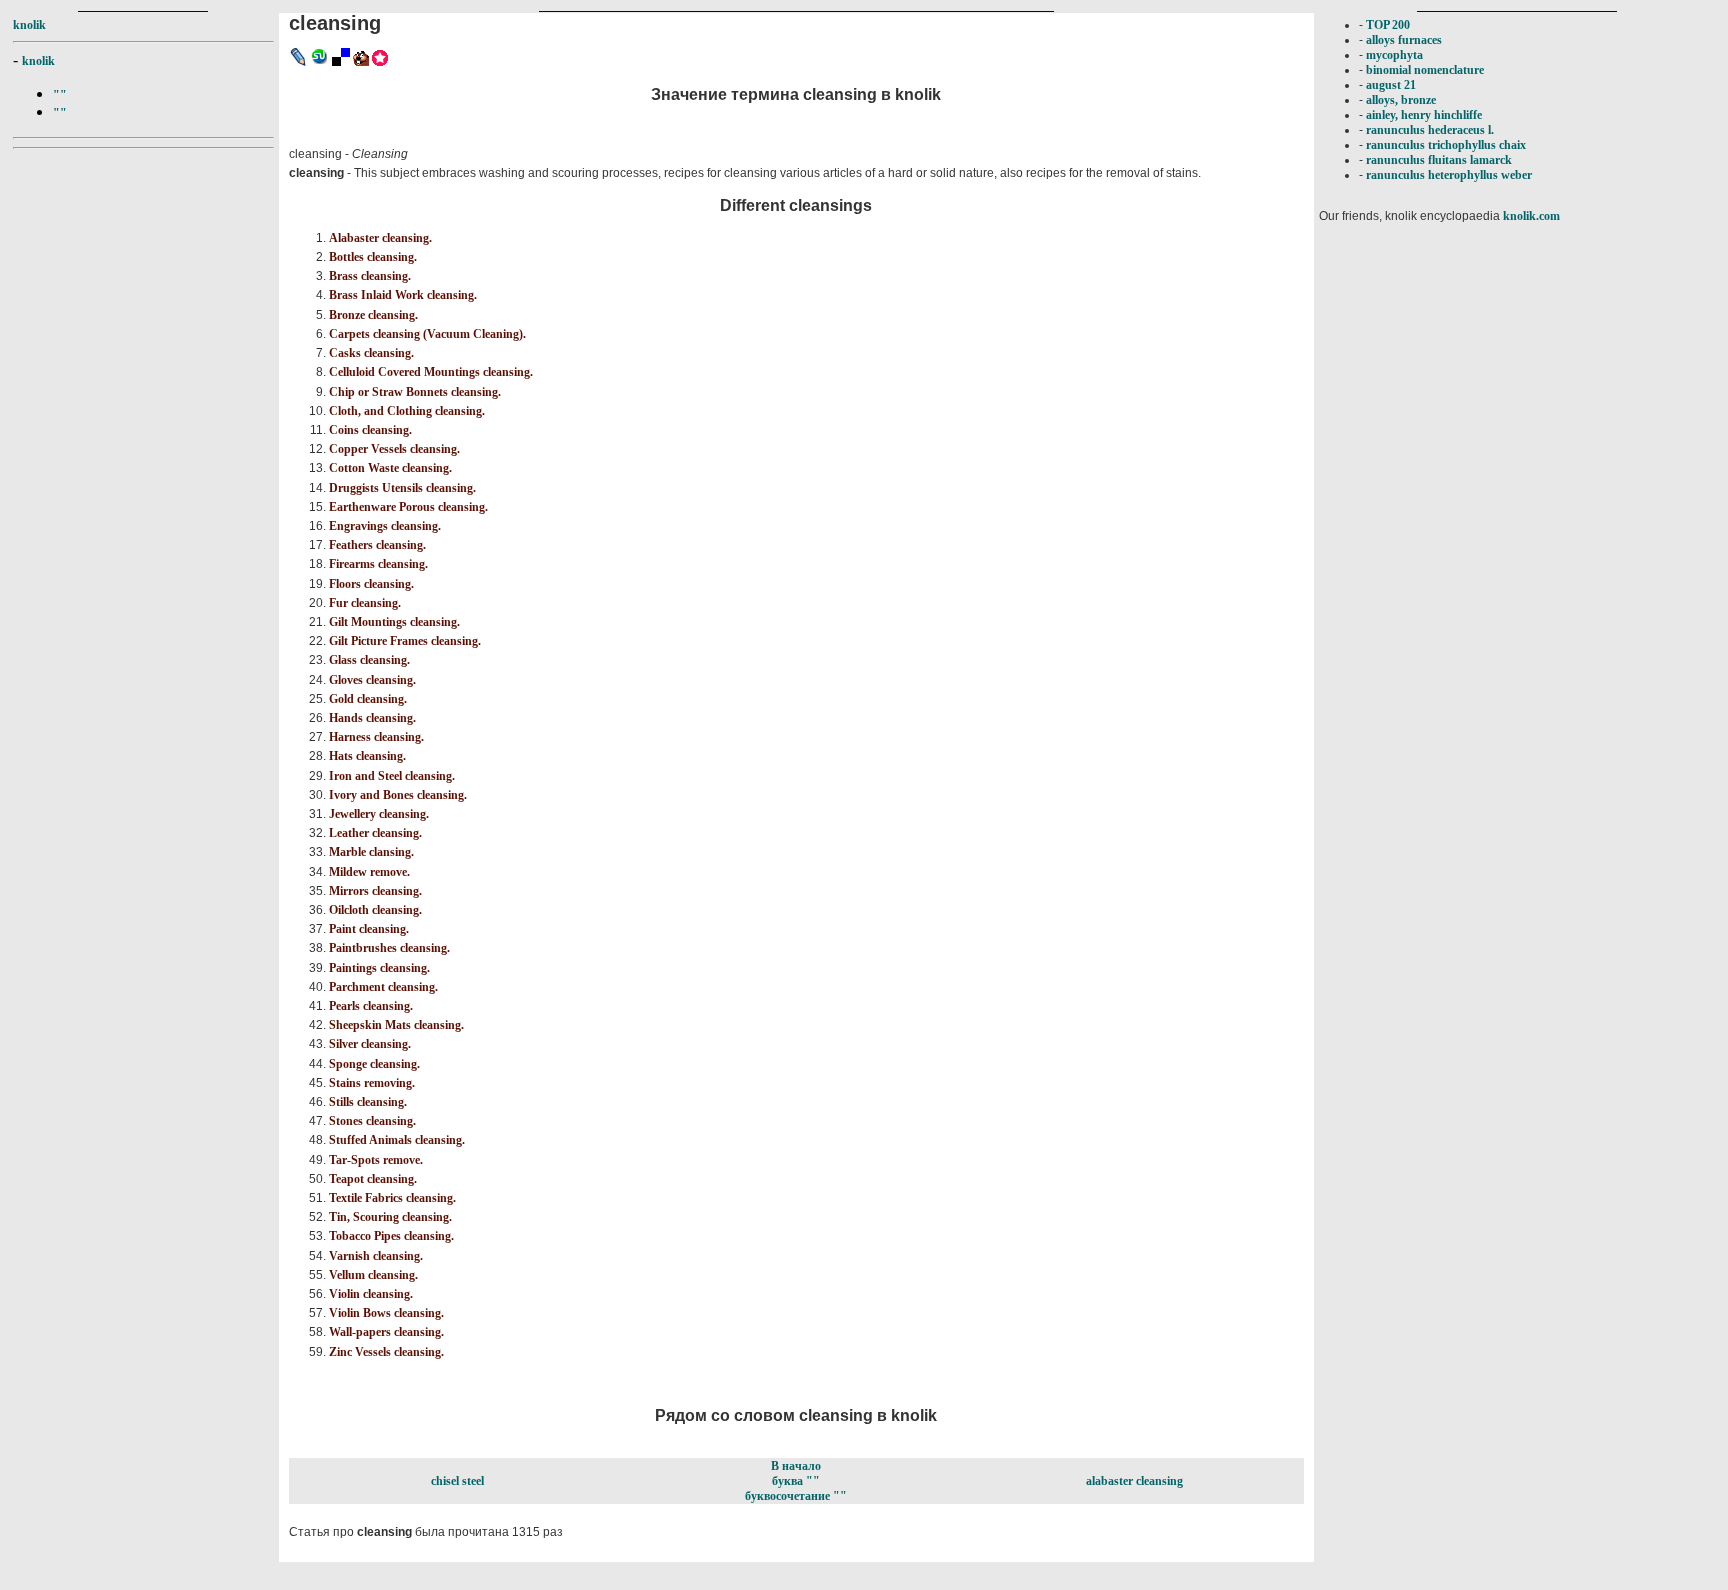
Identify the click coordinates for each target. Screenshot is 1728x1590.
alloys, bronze (1401, 100)
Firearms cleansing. (378, 564)
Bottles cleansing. (373, 257)
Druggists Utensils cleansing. (402, 488)
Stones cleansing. (372, 1121)
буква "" (796, 1481)
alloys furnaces (1404, 40)
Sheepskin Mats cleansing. (396, 1025)
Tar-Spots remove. (376, 1160)
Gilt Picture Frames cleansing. (405, 641)
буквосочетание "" (796, 1496)
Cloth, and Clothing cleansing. (407, 411)
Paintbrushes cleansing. (389, 948)
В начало (796, 1466)
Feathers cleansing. (377, 545)
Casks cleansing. (371, 353)
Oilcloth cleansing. (375, 910)
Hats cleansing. (367, 756)
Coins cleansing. (370, 430)
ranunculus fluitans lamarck (1439, 160)
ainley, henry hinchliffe (1424, 115)
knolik (29, 25)
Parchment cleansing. (383, 987)
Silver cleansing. (370, 1044)
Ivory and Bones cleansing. (398, 795)
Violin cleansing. (371, 1294)
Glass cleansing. (369, 660)
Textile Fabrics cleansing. (392, 1198)
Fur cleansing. (365, 603)
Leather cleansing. (375, 833)
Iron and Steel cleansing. (392, 776)
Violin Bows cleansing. (386, 1313)
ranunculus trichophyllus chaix (1446, 145)
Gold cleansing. (368, 699)
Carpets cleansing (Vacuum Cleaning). (427, 334)
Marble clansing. (371, 852)
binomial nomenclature (1425, 70)
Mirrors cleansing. (375, 891)
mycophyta (1394, 55)
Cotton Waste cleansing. (390, 468)
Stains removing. (372, 1083)
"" (60, 95)
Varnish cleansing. (376, 1256)
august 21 (1391, 85)
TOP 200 (1388, 25)
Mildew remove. (369, 872)
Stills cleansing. (368, 1102)
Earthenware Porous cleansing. (408, 507)
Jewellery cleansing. (379, 814)
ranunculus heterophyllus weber (1449, 175)
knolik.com (1531, 216)
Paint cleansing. (369, 929)
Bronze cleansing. (373, 315)
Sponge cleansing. (374, 1064)
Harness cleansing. (376, 737)
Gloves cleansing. (372, 680)
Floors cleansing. (371, 584)
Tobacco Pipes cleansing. (391, 1236)
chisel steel (457, 1481)
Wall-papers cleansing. (386, 1332)
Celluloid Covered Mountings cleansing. (431, 372)
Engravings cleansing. (385, 526)
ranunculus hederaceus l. (1430, 130)
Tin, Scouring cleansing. (390, 1217)
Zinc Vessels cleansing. (386, 1352)
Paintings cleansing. (379, 968)
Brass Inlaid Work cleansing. (403, 295)
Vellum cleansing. (373, 1275)
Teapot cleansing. (373, 1179)
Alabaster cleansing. (380, 238)
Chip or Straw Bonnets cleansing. (415, 392)
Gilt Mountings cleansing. (394, 622)
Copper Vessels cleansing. (394, 449)
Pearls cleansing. (371, 1006)
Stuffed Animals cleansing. (397, 1140)
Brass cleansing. (370, 276)
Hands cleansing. (372, 718)
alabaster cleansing (1134, 1481)
